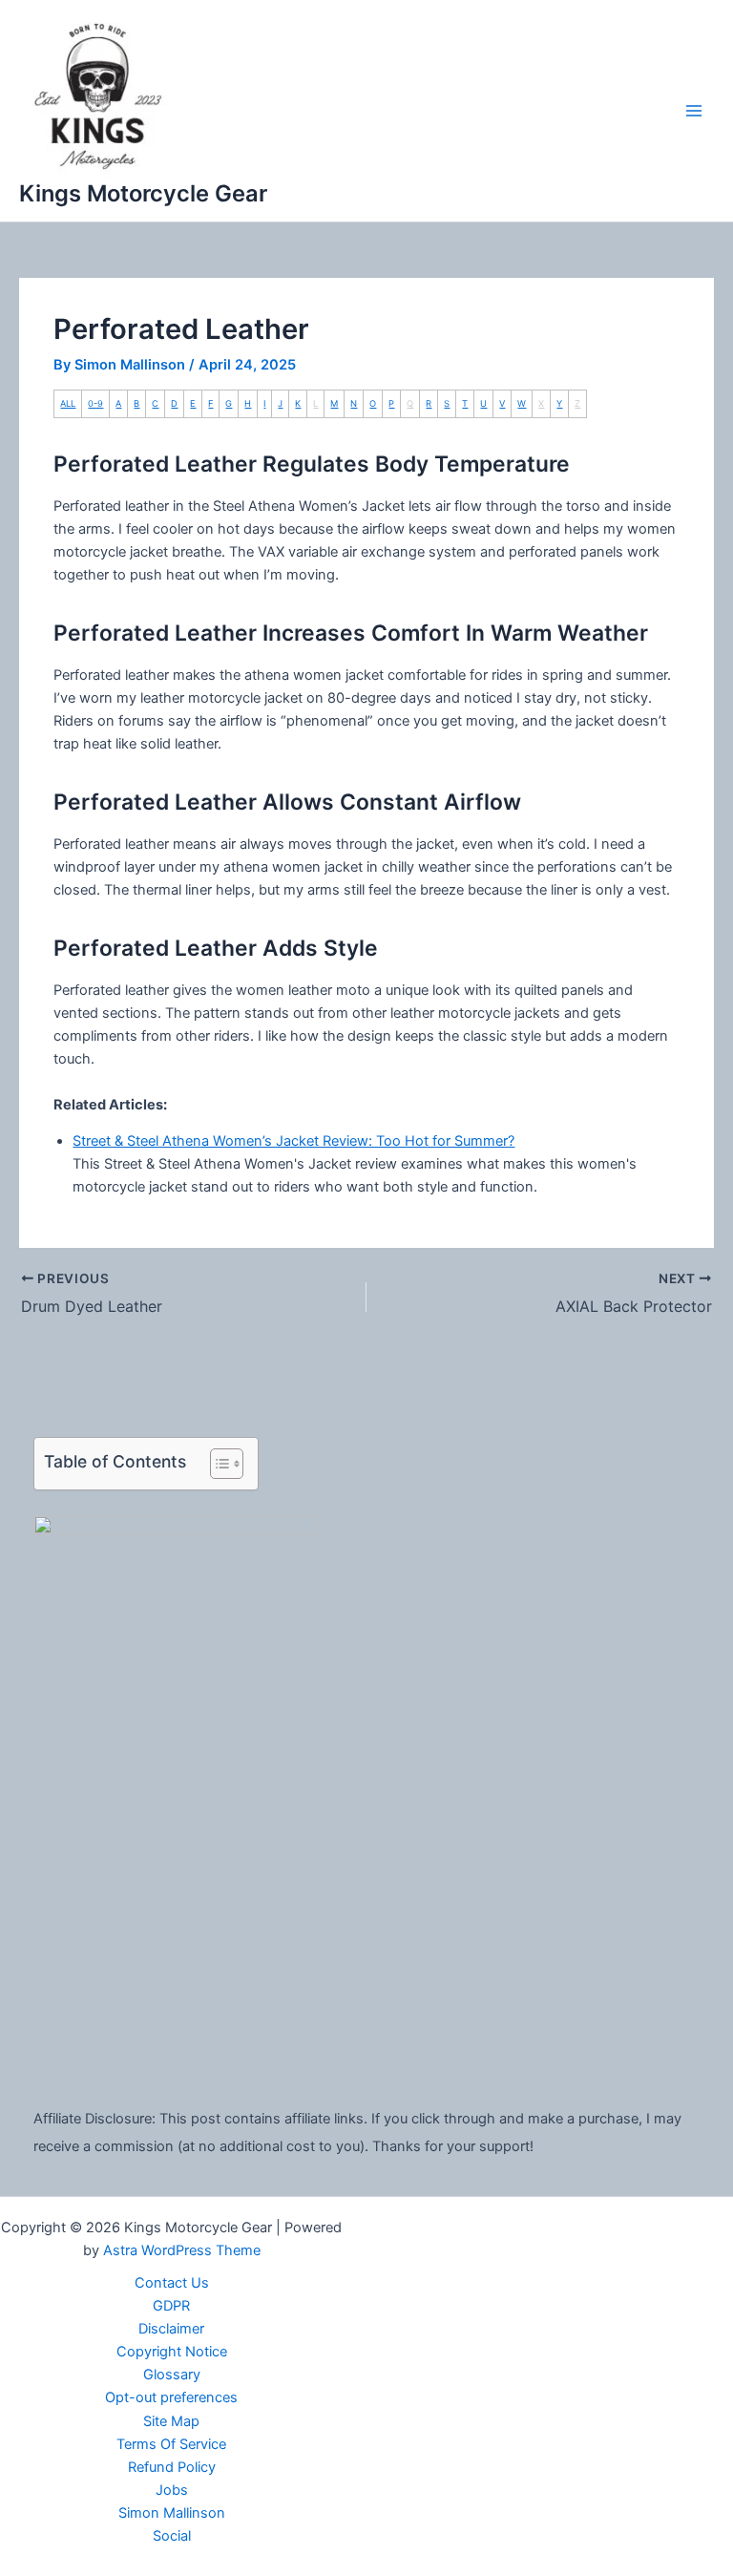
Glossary (172, 2375)
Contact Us (172, 2283)
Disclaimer (171, 2329)
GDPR (171, 2306)
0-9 (95, 403)
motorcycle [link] (90, 552)
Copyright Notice (172, 2352)
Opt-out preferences (171, 2397)
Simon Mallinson (172, 2513)
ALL (68, 403)
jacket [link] (111, 552)
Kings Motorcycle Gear (143, 193)
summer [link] (641, 675)
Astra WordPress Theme (182, 2250)
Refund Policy (172, 2467)
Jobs (172, 2490)
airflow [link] (383, 529)
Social (172, 2536)
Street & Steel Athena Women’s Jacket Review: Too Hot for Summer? (293, 1141)
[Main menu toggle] (694, 111)
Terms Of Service (171, 2444)
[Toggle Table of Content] (217, 1464)
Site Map (171, 2421)
